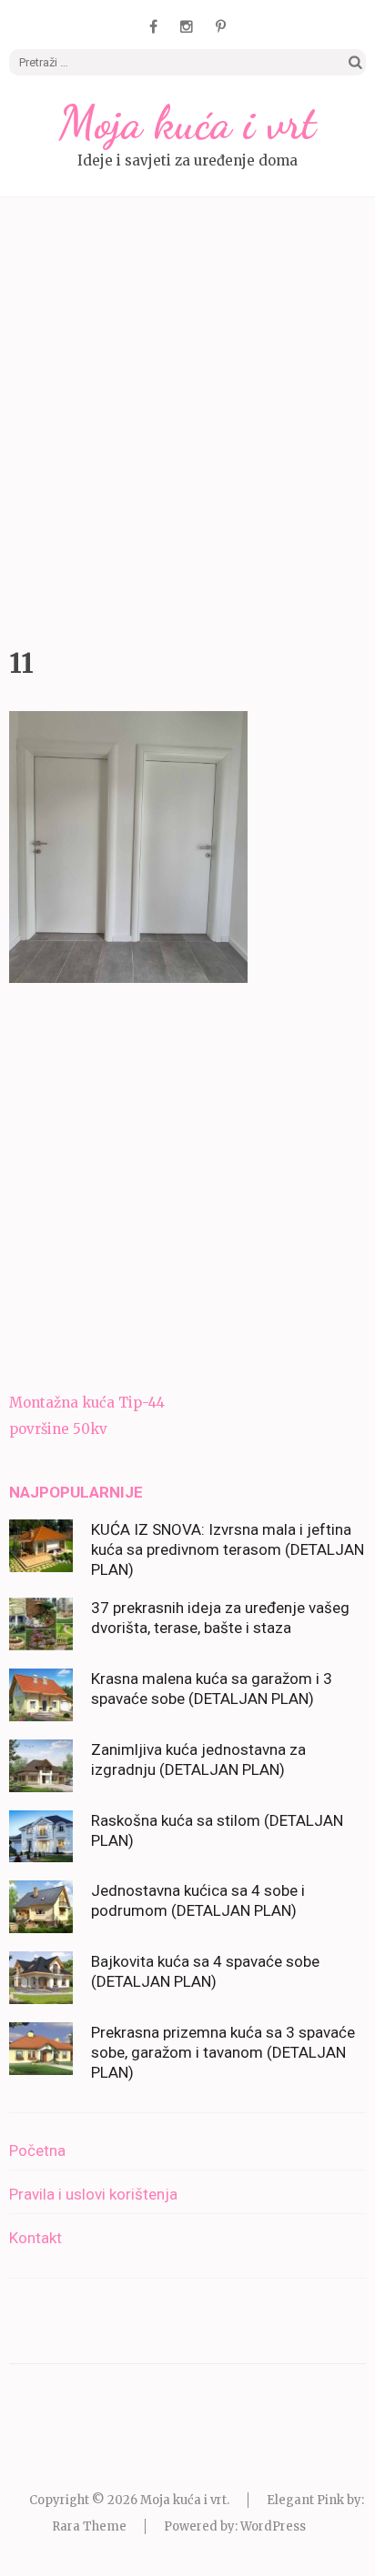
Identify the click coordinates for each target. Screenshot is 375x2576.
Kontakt (35, 2238)
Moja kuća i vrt (187, 123)
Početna (37, 2150)
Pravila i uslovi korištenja (93, 2194)
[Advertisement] (187, 417)
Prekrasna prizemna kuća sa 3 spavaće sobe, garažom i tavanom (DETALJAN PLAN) (223, 2052)
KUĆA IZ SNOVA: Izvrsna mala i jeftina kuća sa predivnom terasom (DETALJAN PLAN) (228, 1549)
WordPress (273, 2526)
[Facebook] (153, 26)
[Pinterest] (221, 26)
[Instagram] (187, 26)
